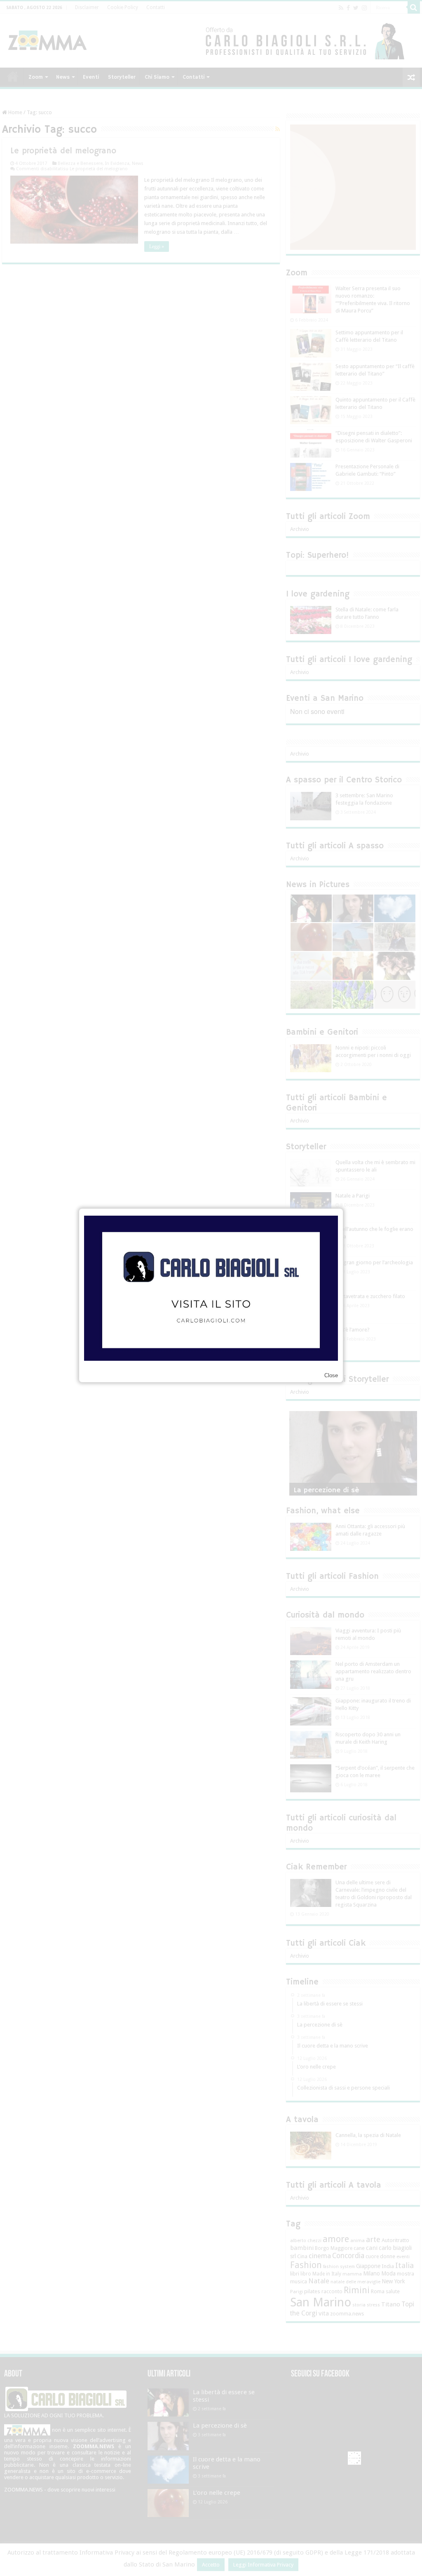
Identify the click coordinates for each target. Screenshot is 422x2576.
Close (331, 1375)
